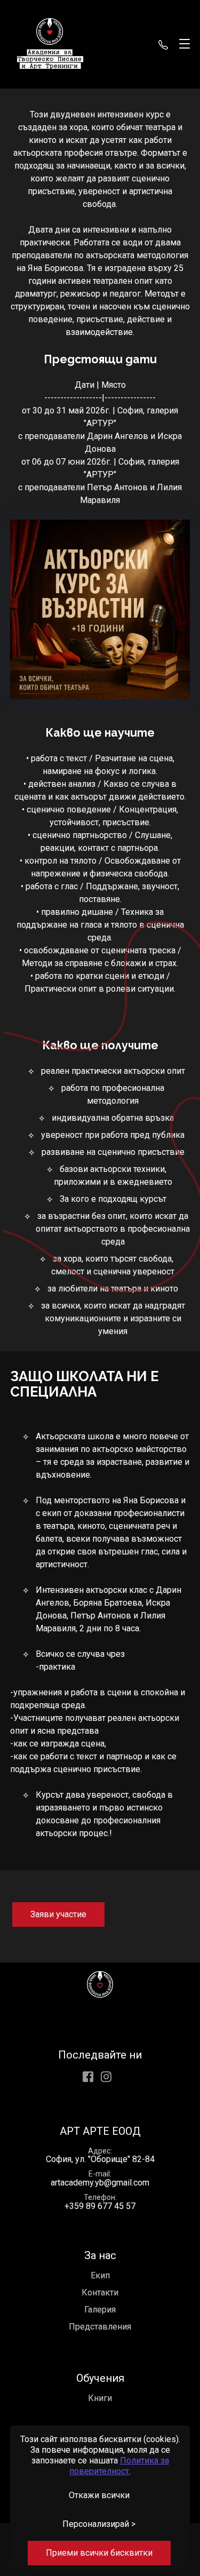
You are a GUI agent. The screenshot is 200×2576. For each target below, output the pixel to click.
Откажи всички (99, 2495)
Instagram (106, 2077)
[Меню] (182, 44)
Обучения (100, 2378)
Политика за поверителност (119, 2466)
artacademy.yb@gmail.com (100, 2183)
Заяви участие (58, 1914)
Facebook (88, 2077)
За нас (100, 2255)
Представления (100, 2327)
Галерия (100, 2310)
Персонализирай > (99, 2524)
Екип (100, 2275)
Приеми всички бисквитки (99, 2553)
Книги (100, 2398)
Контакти (100, 2292)
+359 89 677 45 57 (163, 44)
